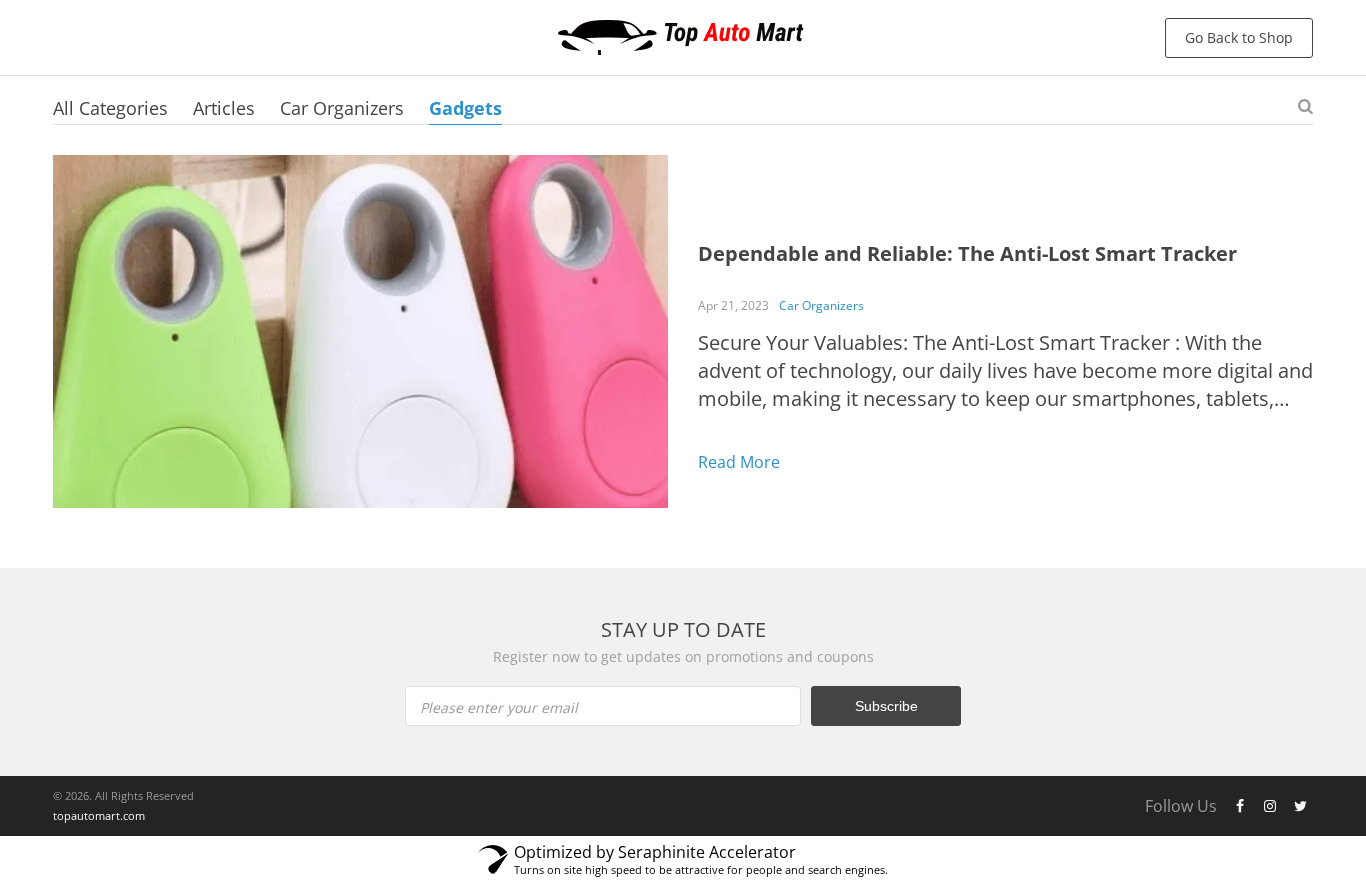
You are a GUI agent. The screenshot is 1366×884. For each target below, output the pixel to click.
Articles (224, 108)
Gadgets (465, 108)
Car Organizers (342, 108)
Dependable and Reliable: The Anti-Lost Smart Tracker (967, 253)
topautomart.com (99, 815)
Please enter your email (499, 707)
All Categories (110, 108)
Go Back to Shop (1239, 37)
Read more (739, 462)
